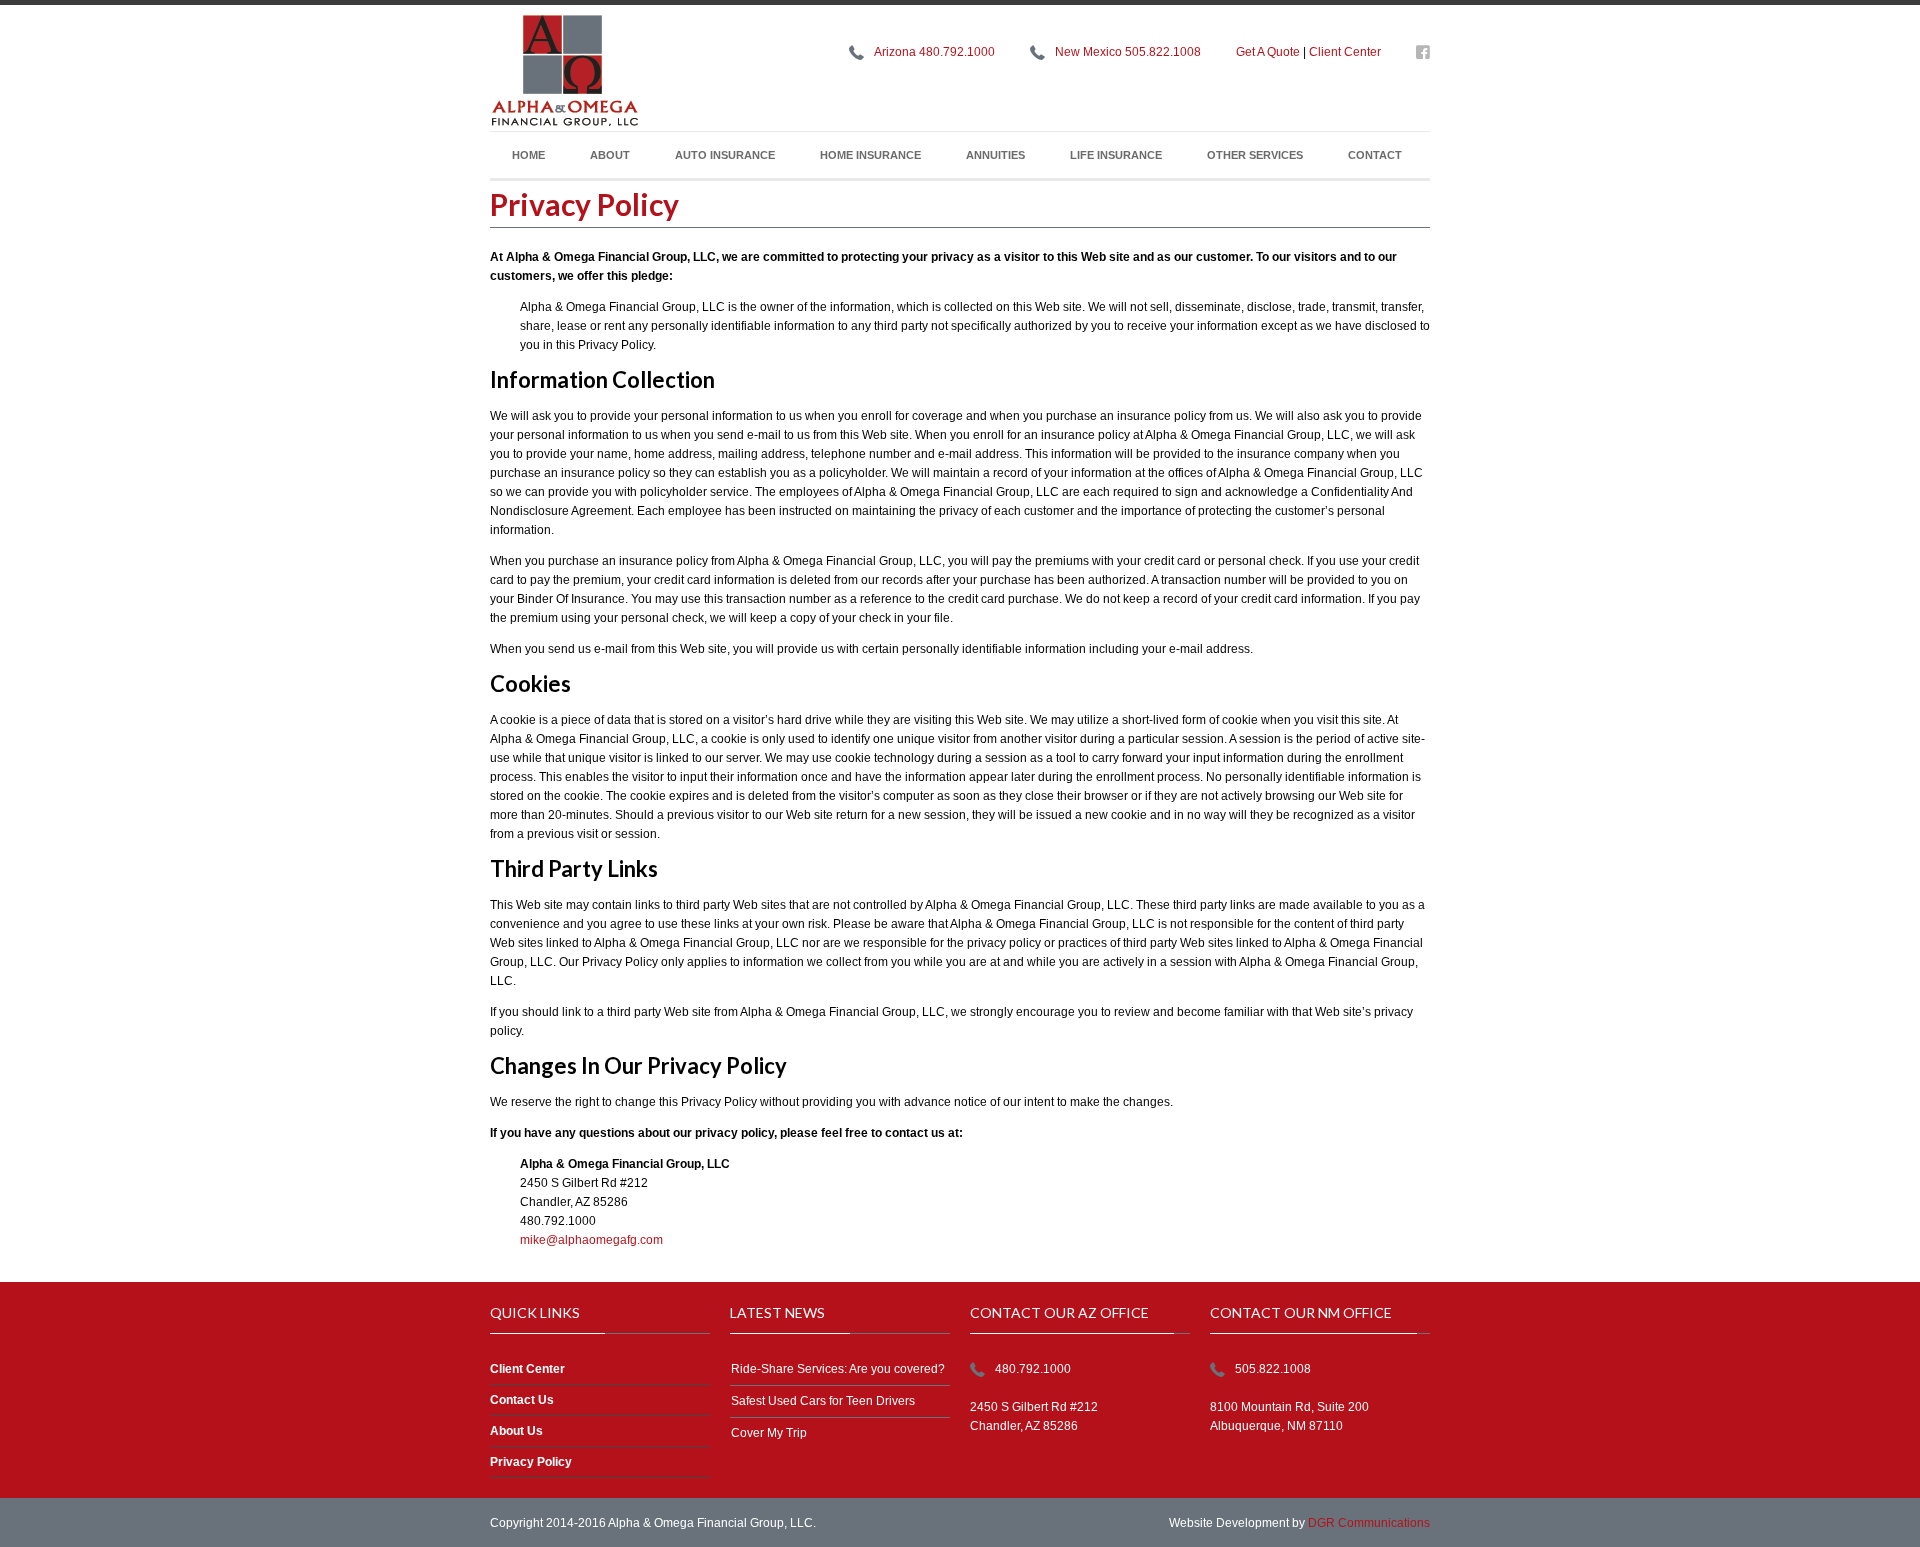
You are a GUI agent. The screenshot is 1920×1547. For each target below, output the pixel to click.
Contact (1375, 155)
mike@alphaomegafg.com (591, 1240)
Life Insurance (1116, 155)
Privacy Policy (531, 1462)
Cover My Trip (769, 1433)
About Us (516, 1431)
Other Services (1255, 155)
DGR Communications (1369, 1523)
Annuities (995, 155)
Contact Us (522, 1400)
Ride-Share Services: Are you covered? (838, 1369)
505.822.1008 (1273, 1369)
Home (528, 155)
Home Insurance (870, 155)
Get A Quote (1268, 52)
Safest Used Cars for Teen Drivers (823, 1401)
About (610, 155)
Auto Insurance (725, 155)
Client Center (1345, 52)
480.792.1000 (1033, 1369)
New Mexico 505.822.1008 (1128, 52)
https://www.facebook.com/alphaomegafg (1423, 56)
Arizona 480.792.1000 (934, 52)
